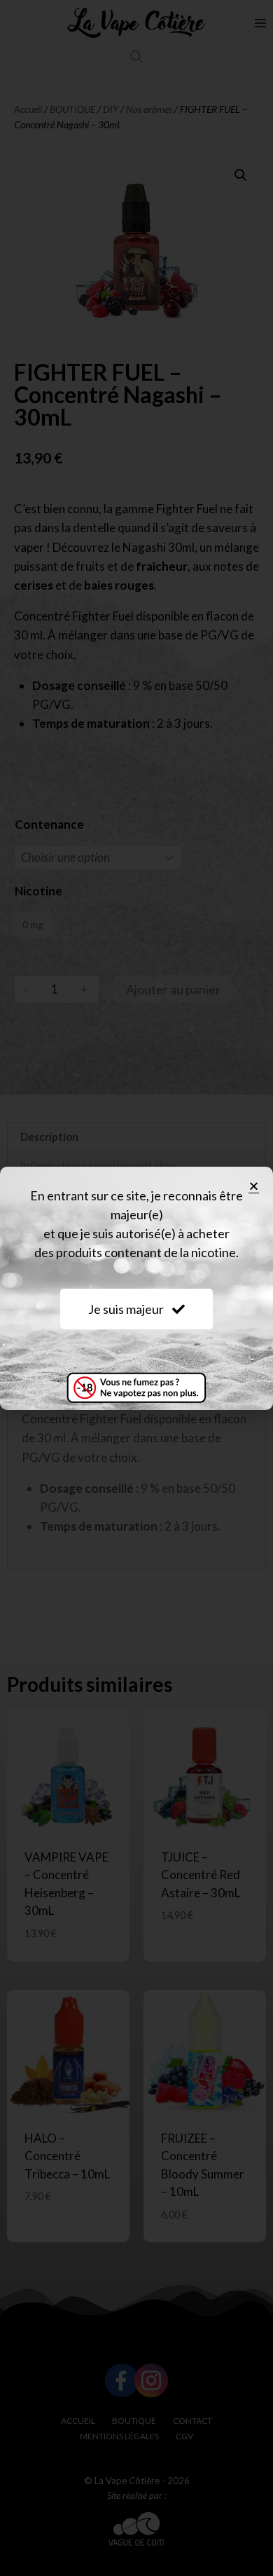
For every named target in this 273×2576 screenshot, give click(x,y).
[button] (254, 1186)
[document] (136, 1288)
